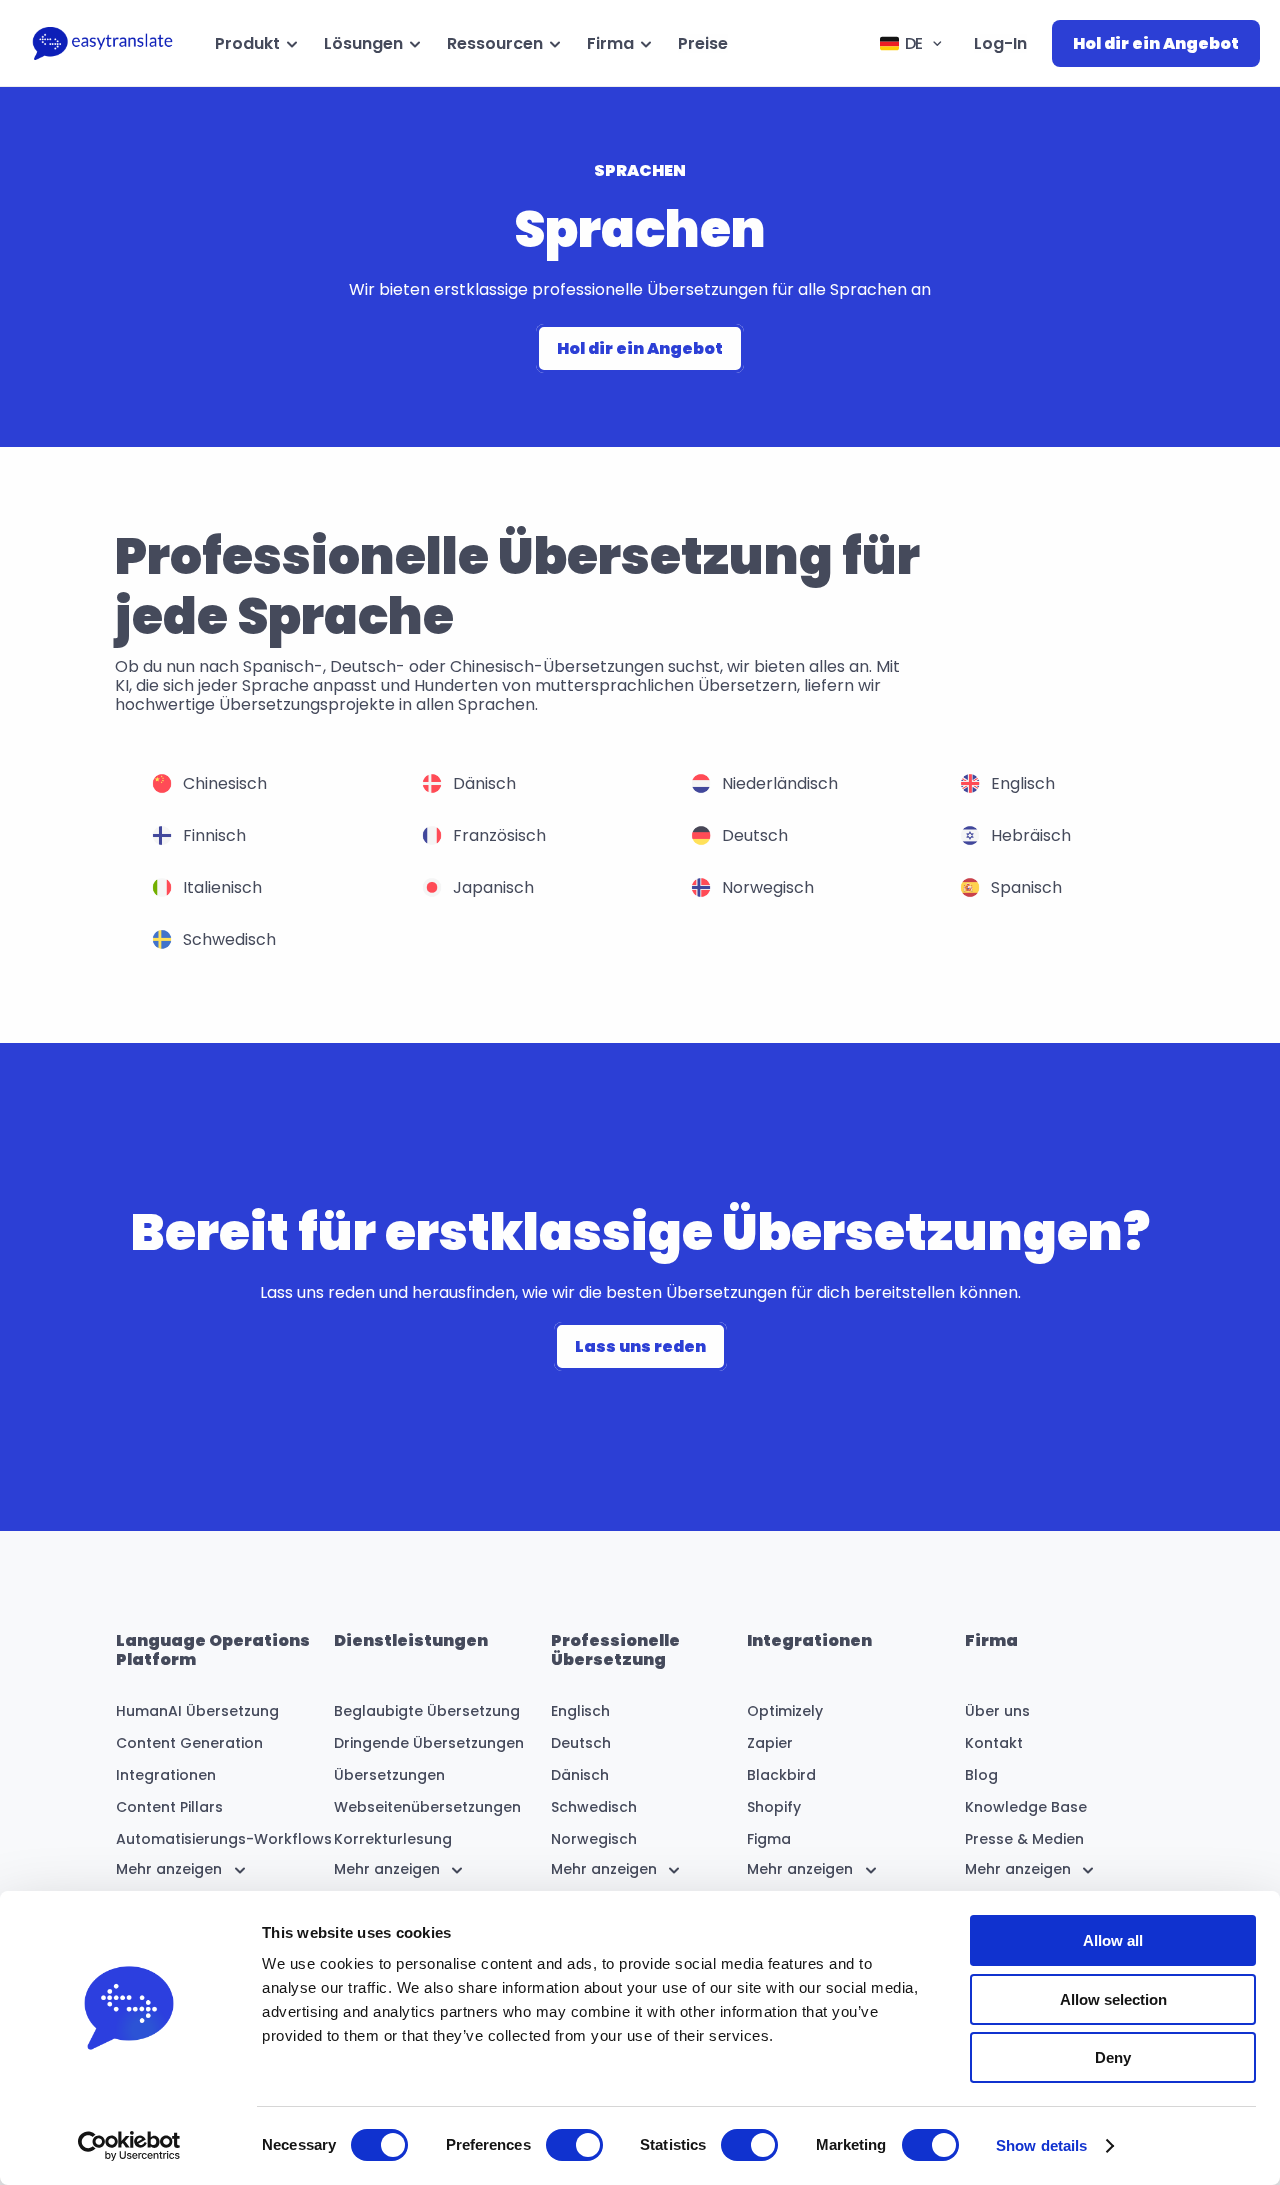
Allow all (1113, 1940)
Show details (1041, 2145)
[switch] (574, 2145)
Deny (1113, 2057)
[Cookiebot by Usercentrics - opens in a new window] (129, 2146)
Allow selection (1113, 1999)
